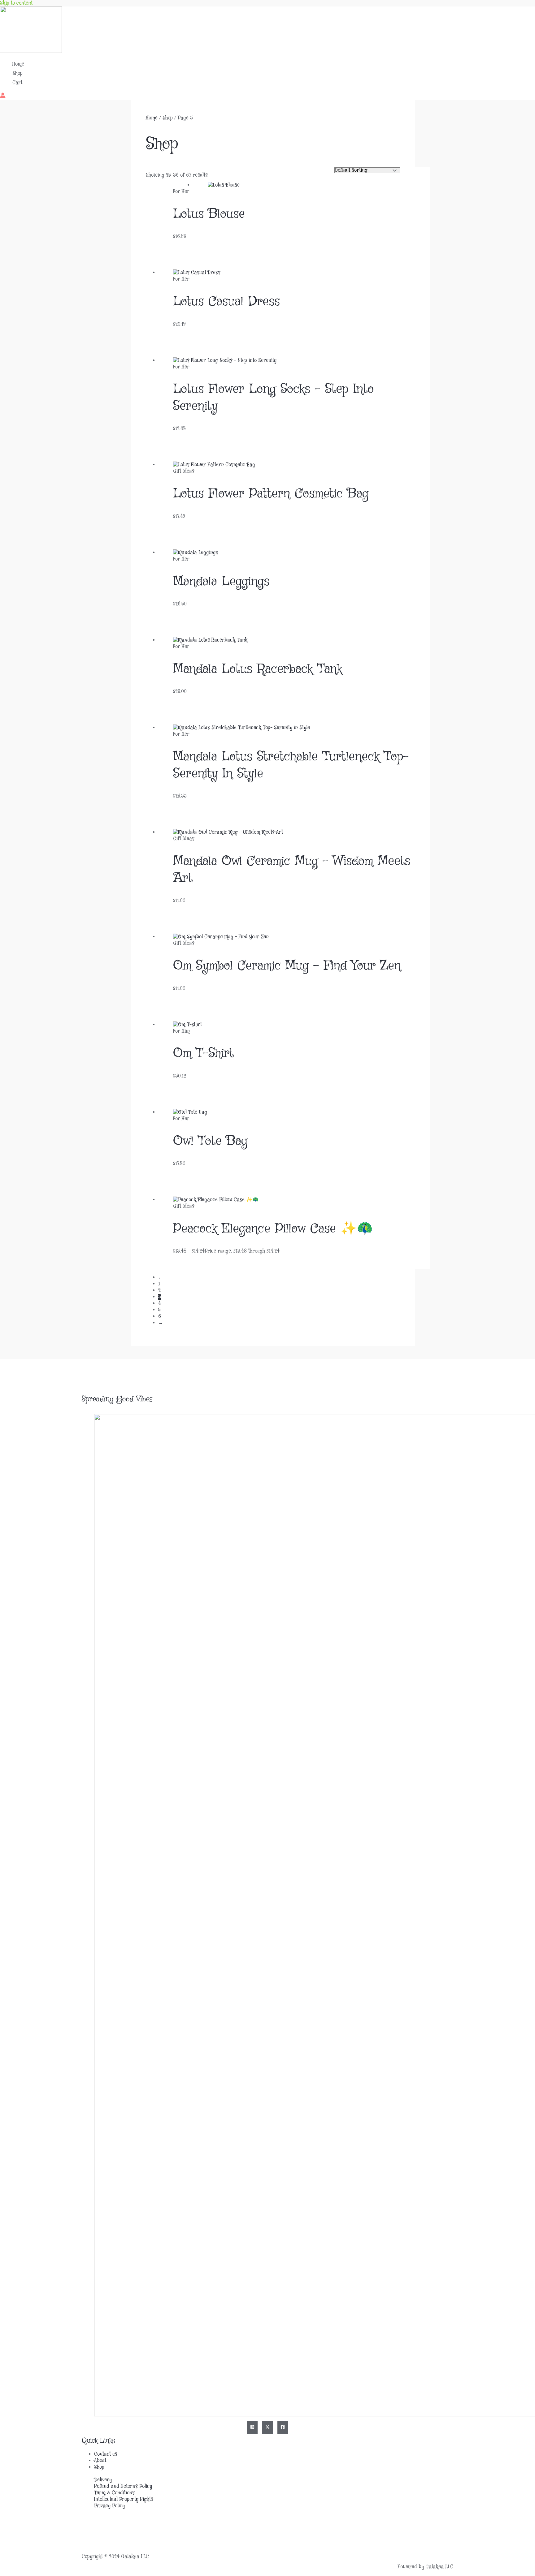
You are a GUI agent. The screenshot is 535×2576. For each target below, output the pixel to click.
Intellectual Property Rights (124, 2499)
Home (18, 64)
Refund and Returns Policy (123, 2486)
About (100, 2461)
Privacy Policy (109, 2506)
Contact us (106, 2454)
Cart (17, 83)
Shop (17, 73)
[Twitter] (267, 2428)
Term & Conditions (114, 2493)
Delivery (103, 2480)
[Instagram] (252, 2428)
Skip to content (16, 3)
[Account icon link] (3, 96)
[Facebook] (283, 2428)
